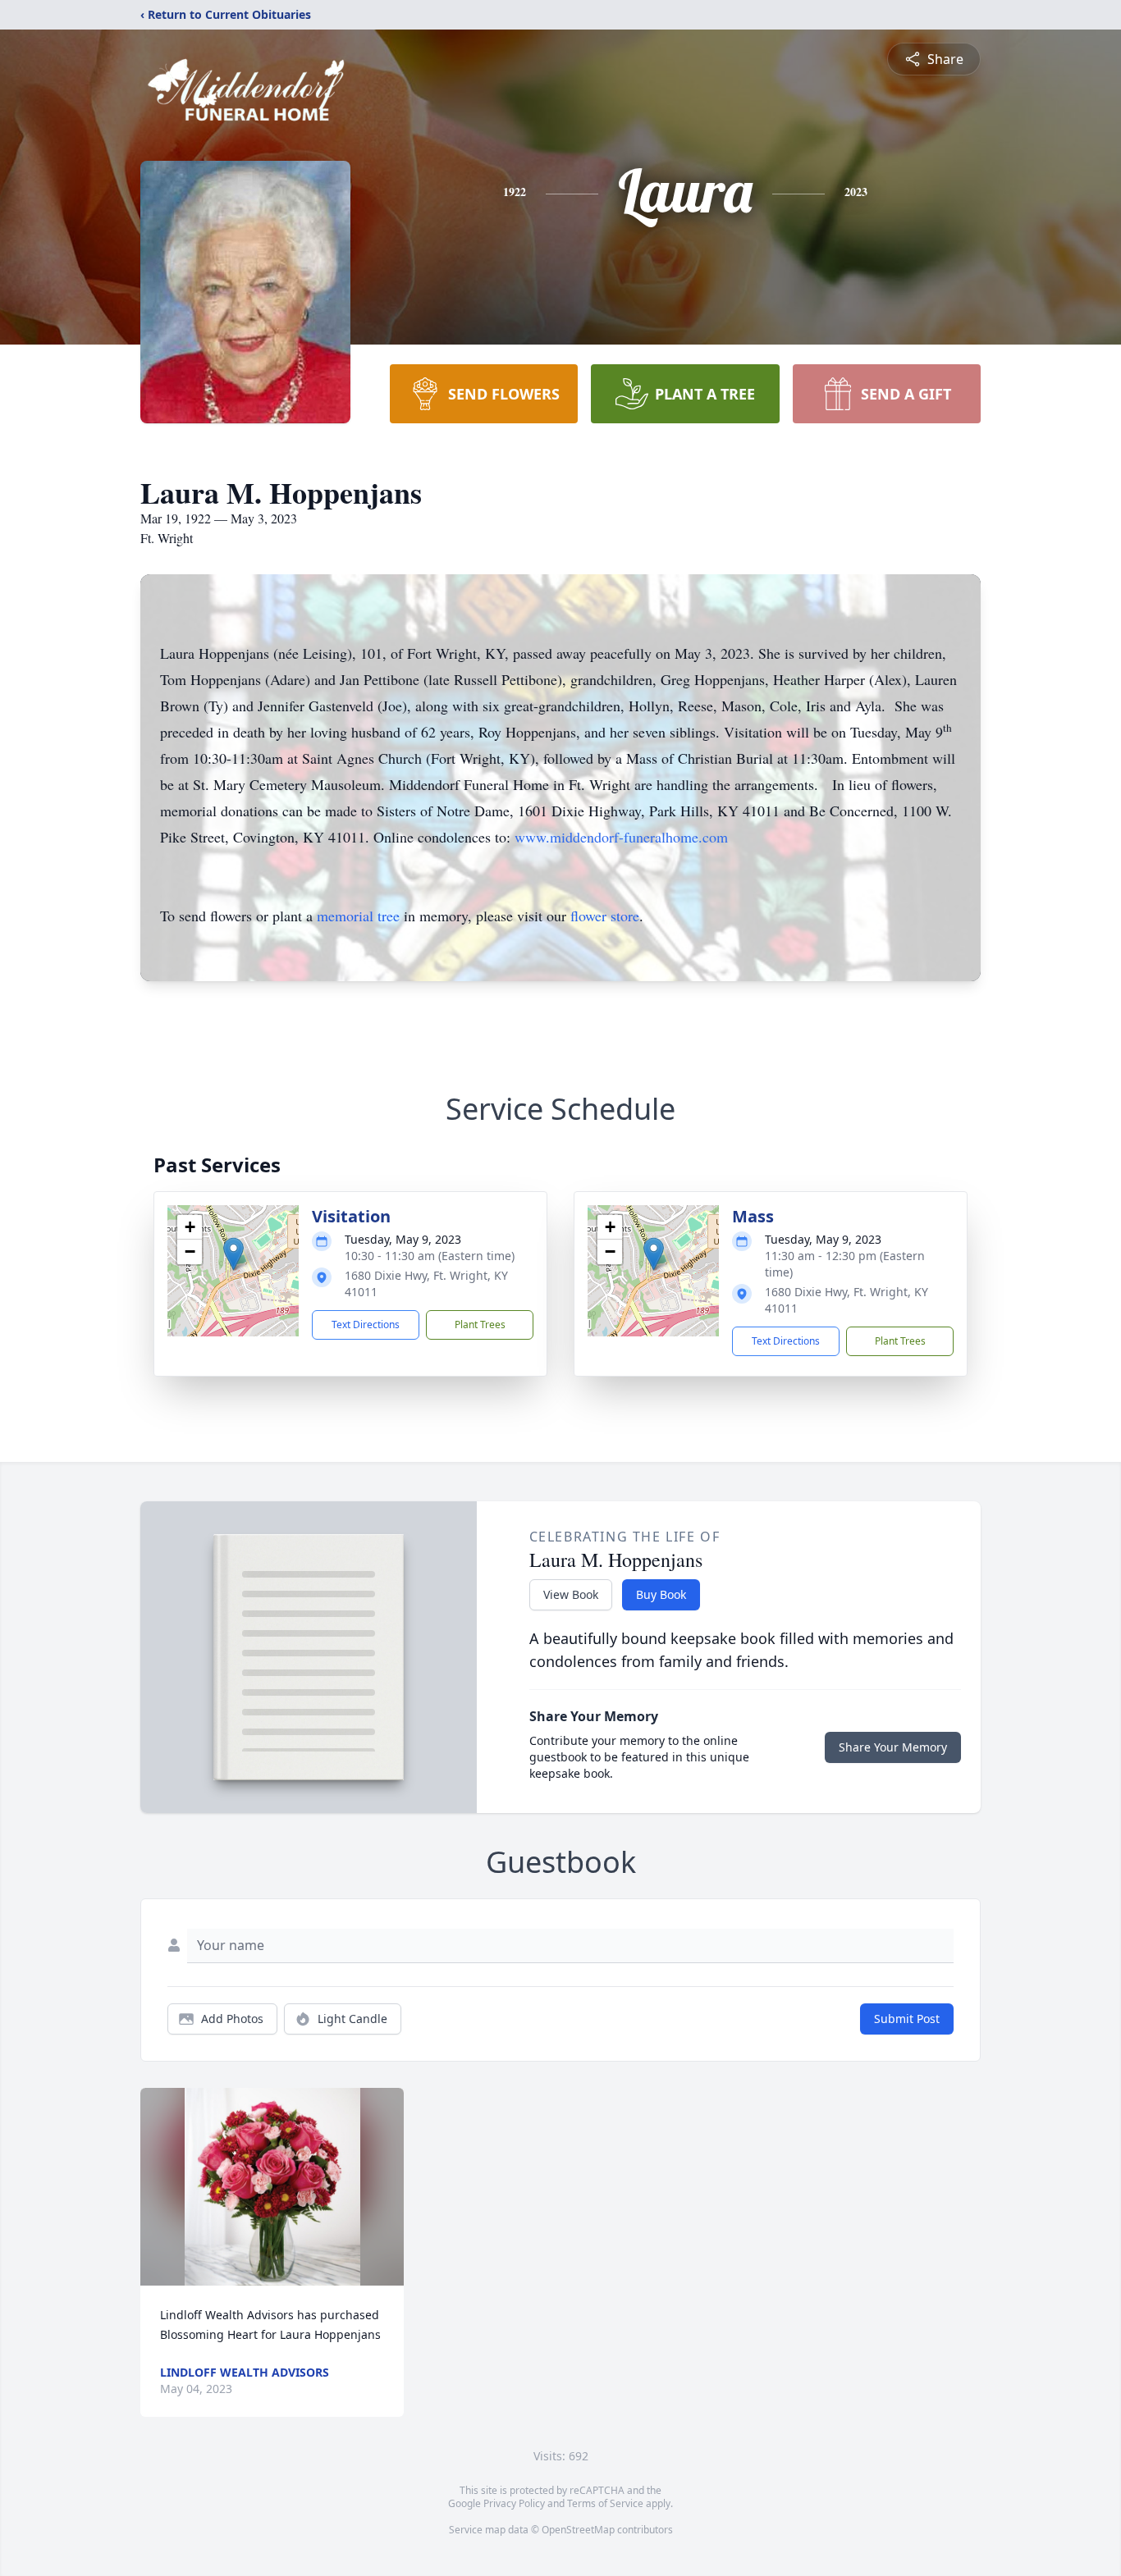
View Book (571, 1594)
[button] (233, 1254)
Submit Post (907, 2019)
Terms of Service (605, 2503)
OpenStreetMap (578, 2530)
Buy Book (661, 1594)
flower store (605, 916)
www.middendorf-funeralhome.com (621, 837)
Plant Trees (480, 1325)
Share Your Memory (893, 1747)
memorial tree (358, 916)
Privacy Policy (514, 2503)
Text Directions (366, 1325)
